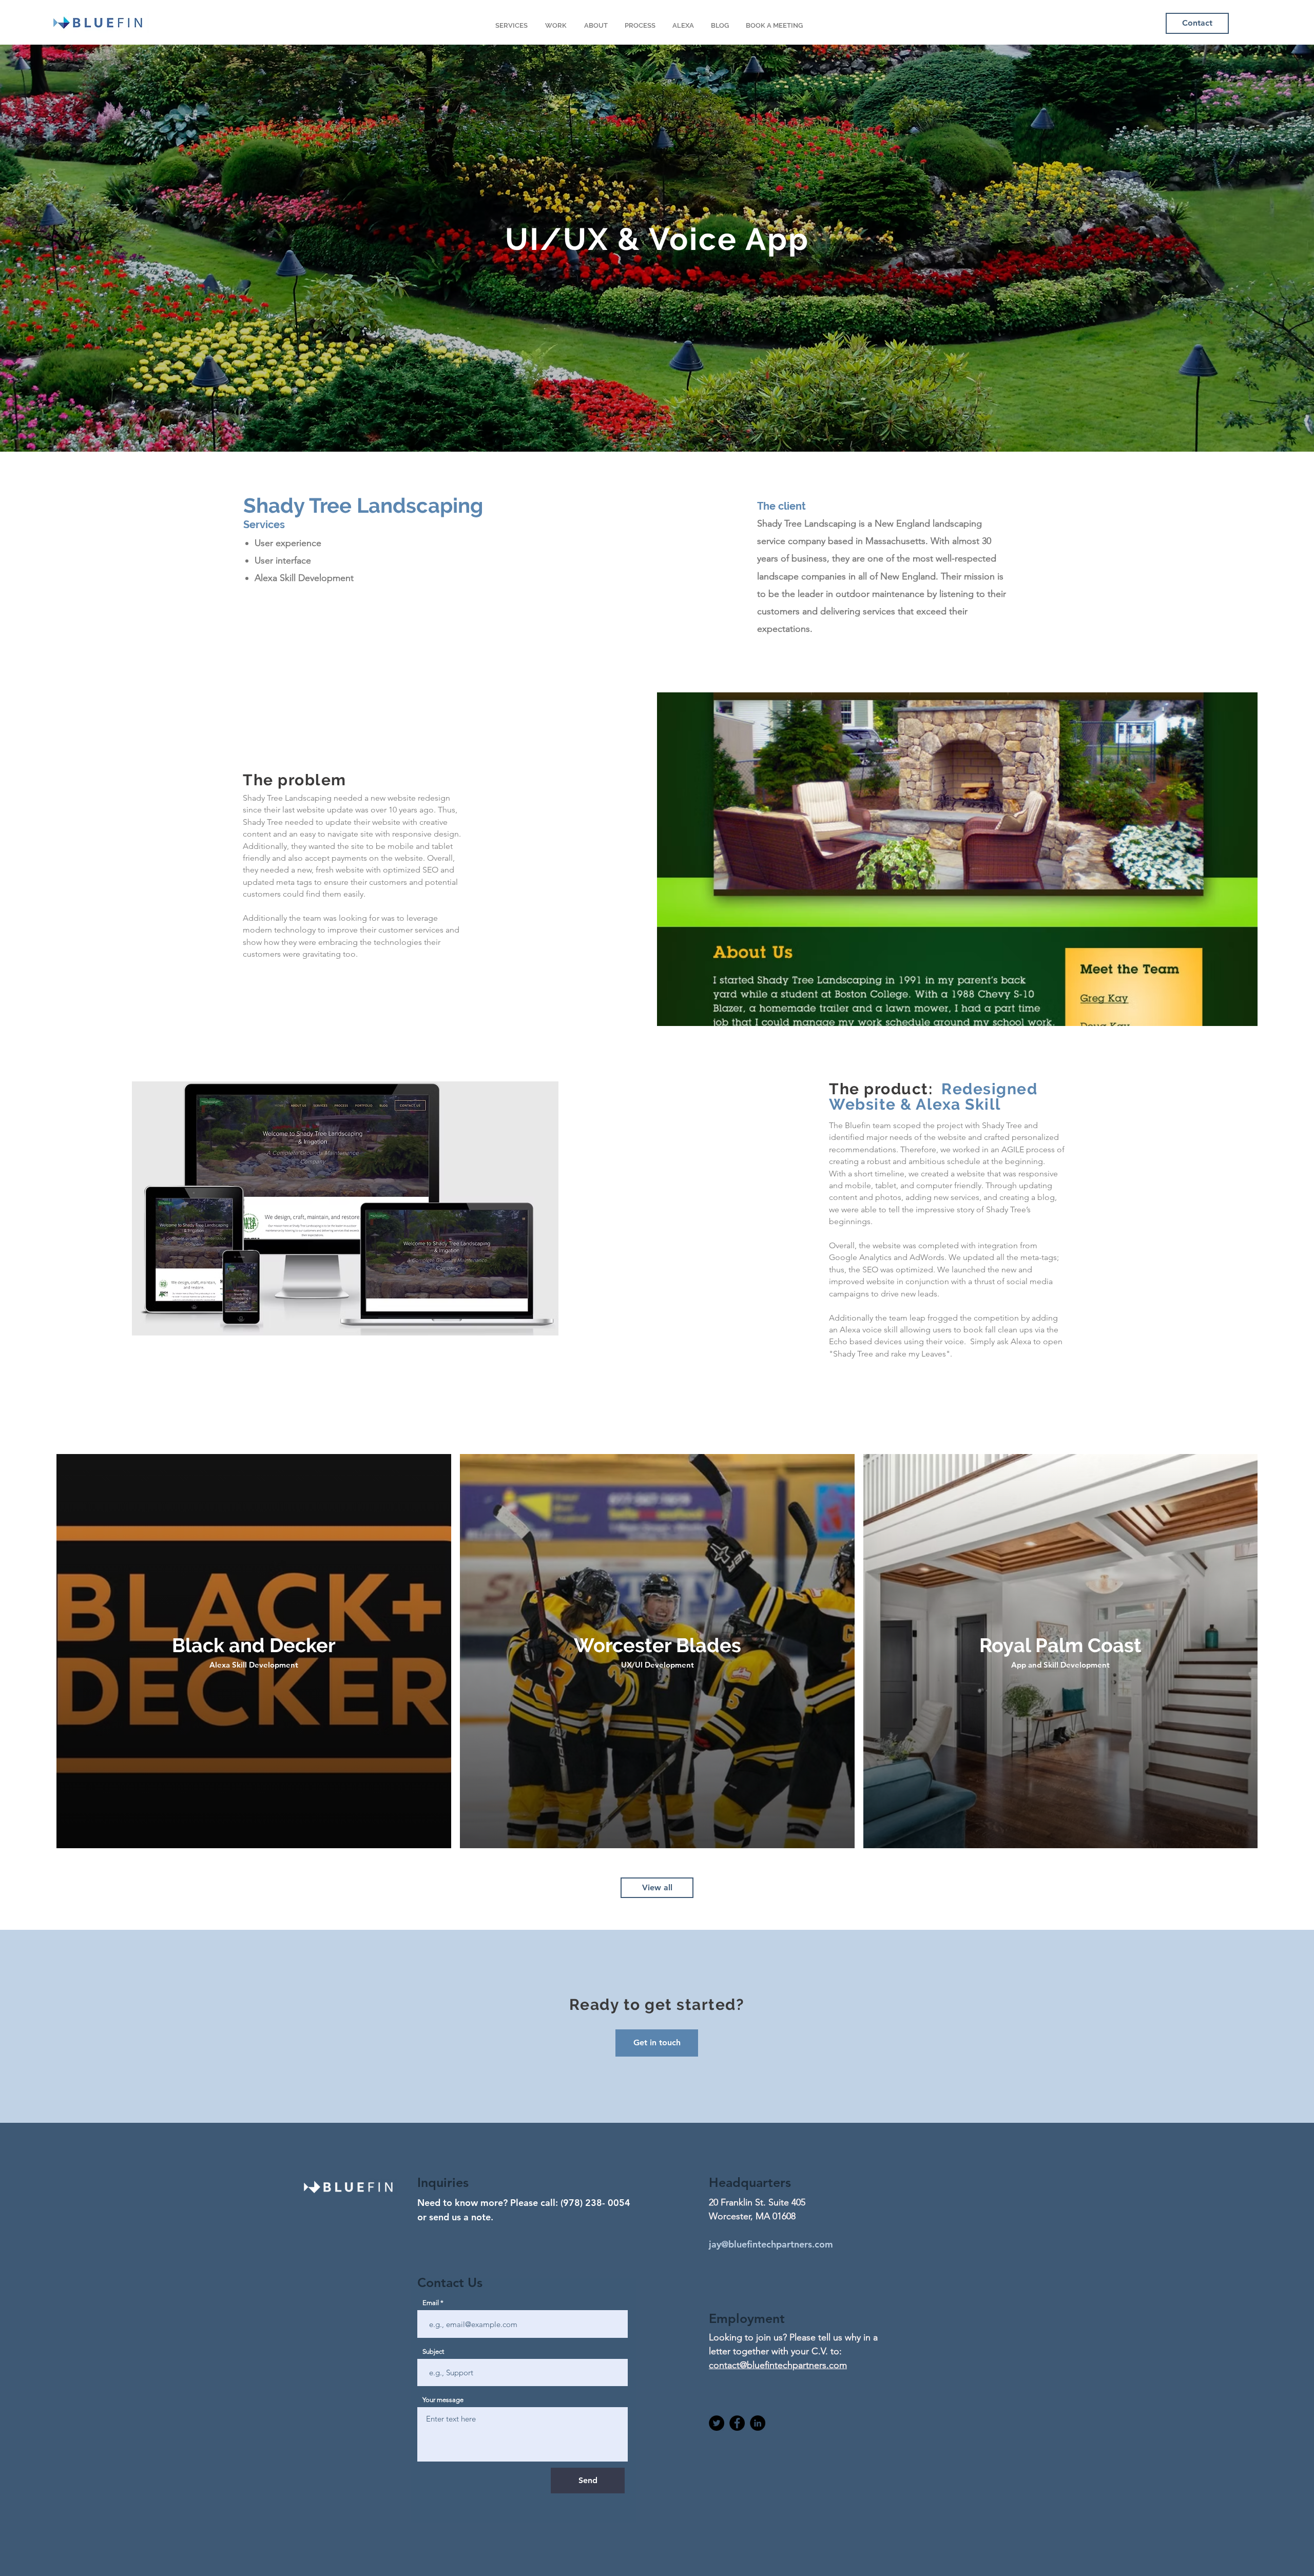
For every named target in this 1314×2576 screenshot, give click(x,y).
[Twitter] (717, 2423)
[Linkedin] (758, 2423)
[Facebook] (737, 2423)
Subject (433, 2351)
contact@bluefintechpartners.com (778, 2365)
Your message (443, 2400)
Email (431, 2303)
